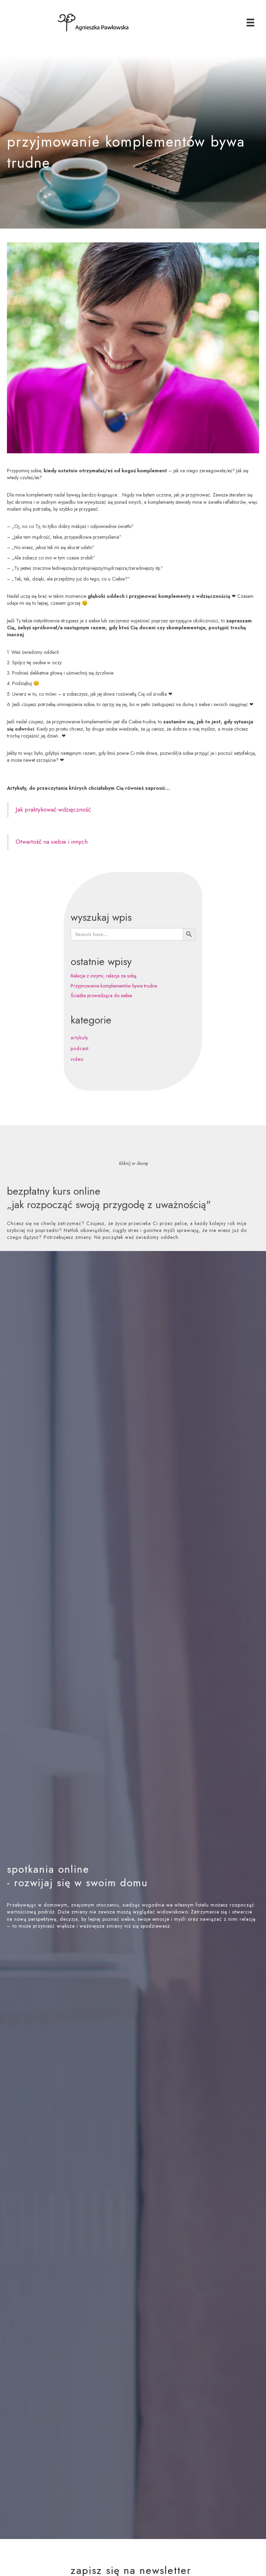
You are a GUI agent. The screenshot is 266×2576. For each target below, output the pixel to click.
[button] (133, 1954)
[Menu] (250, 23)
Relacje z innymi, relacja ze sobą (104, 976)
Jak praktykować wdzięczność (53, 809)
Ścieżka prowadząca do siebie (101, 995)
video (77, 1059)
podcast (80, 1048)
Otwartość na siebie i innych (52, 842)
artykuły (79, 1038)
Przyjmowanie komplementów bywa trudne (114, 986)
